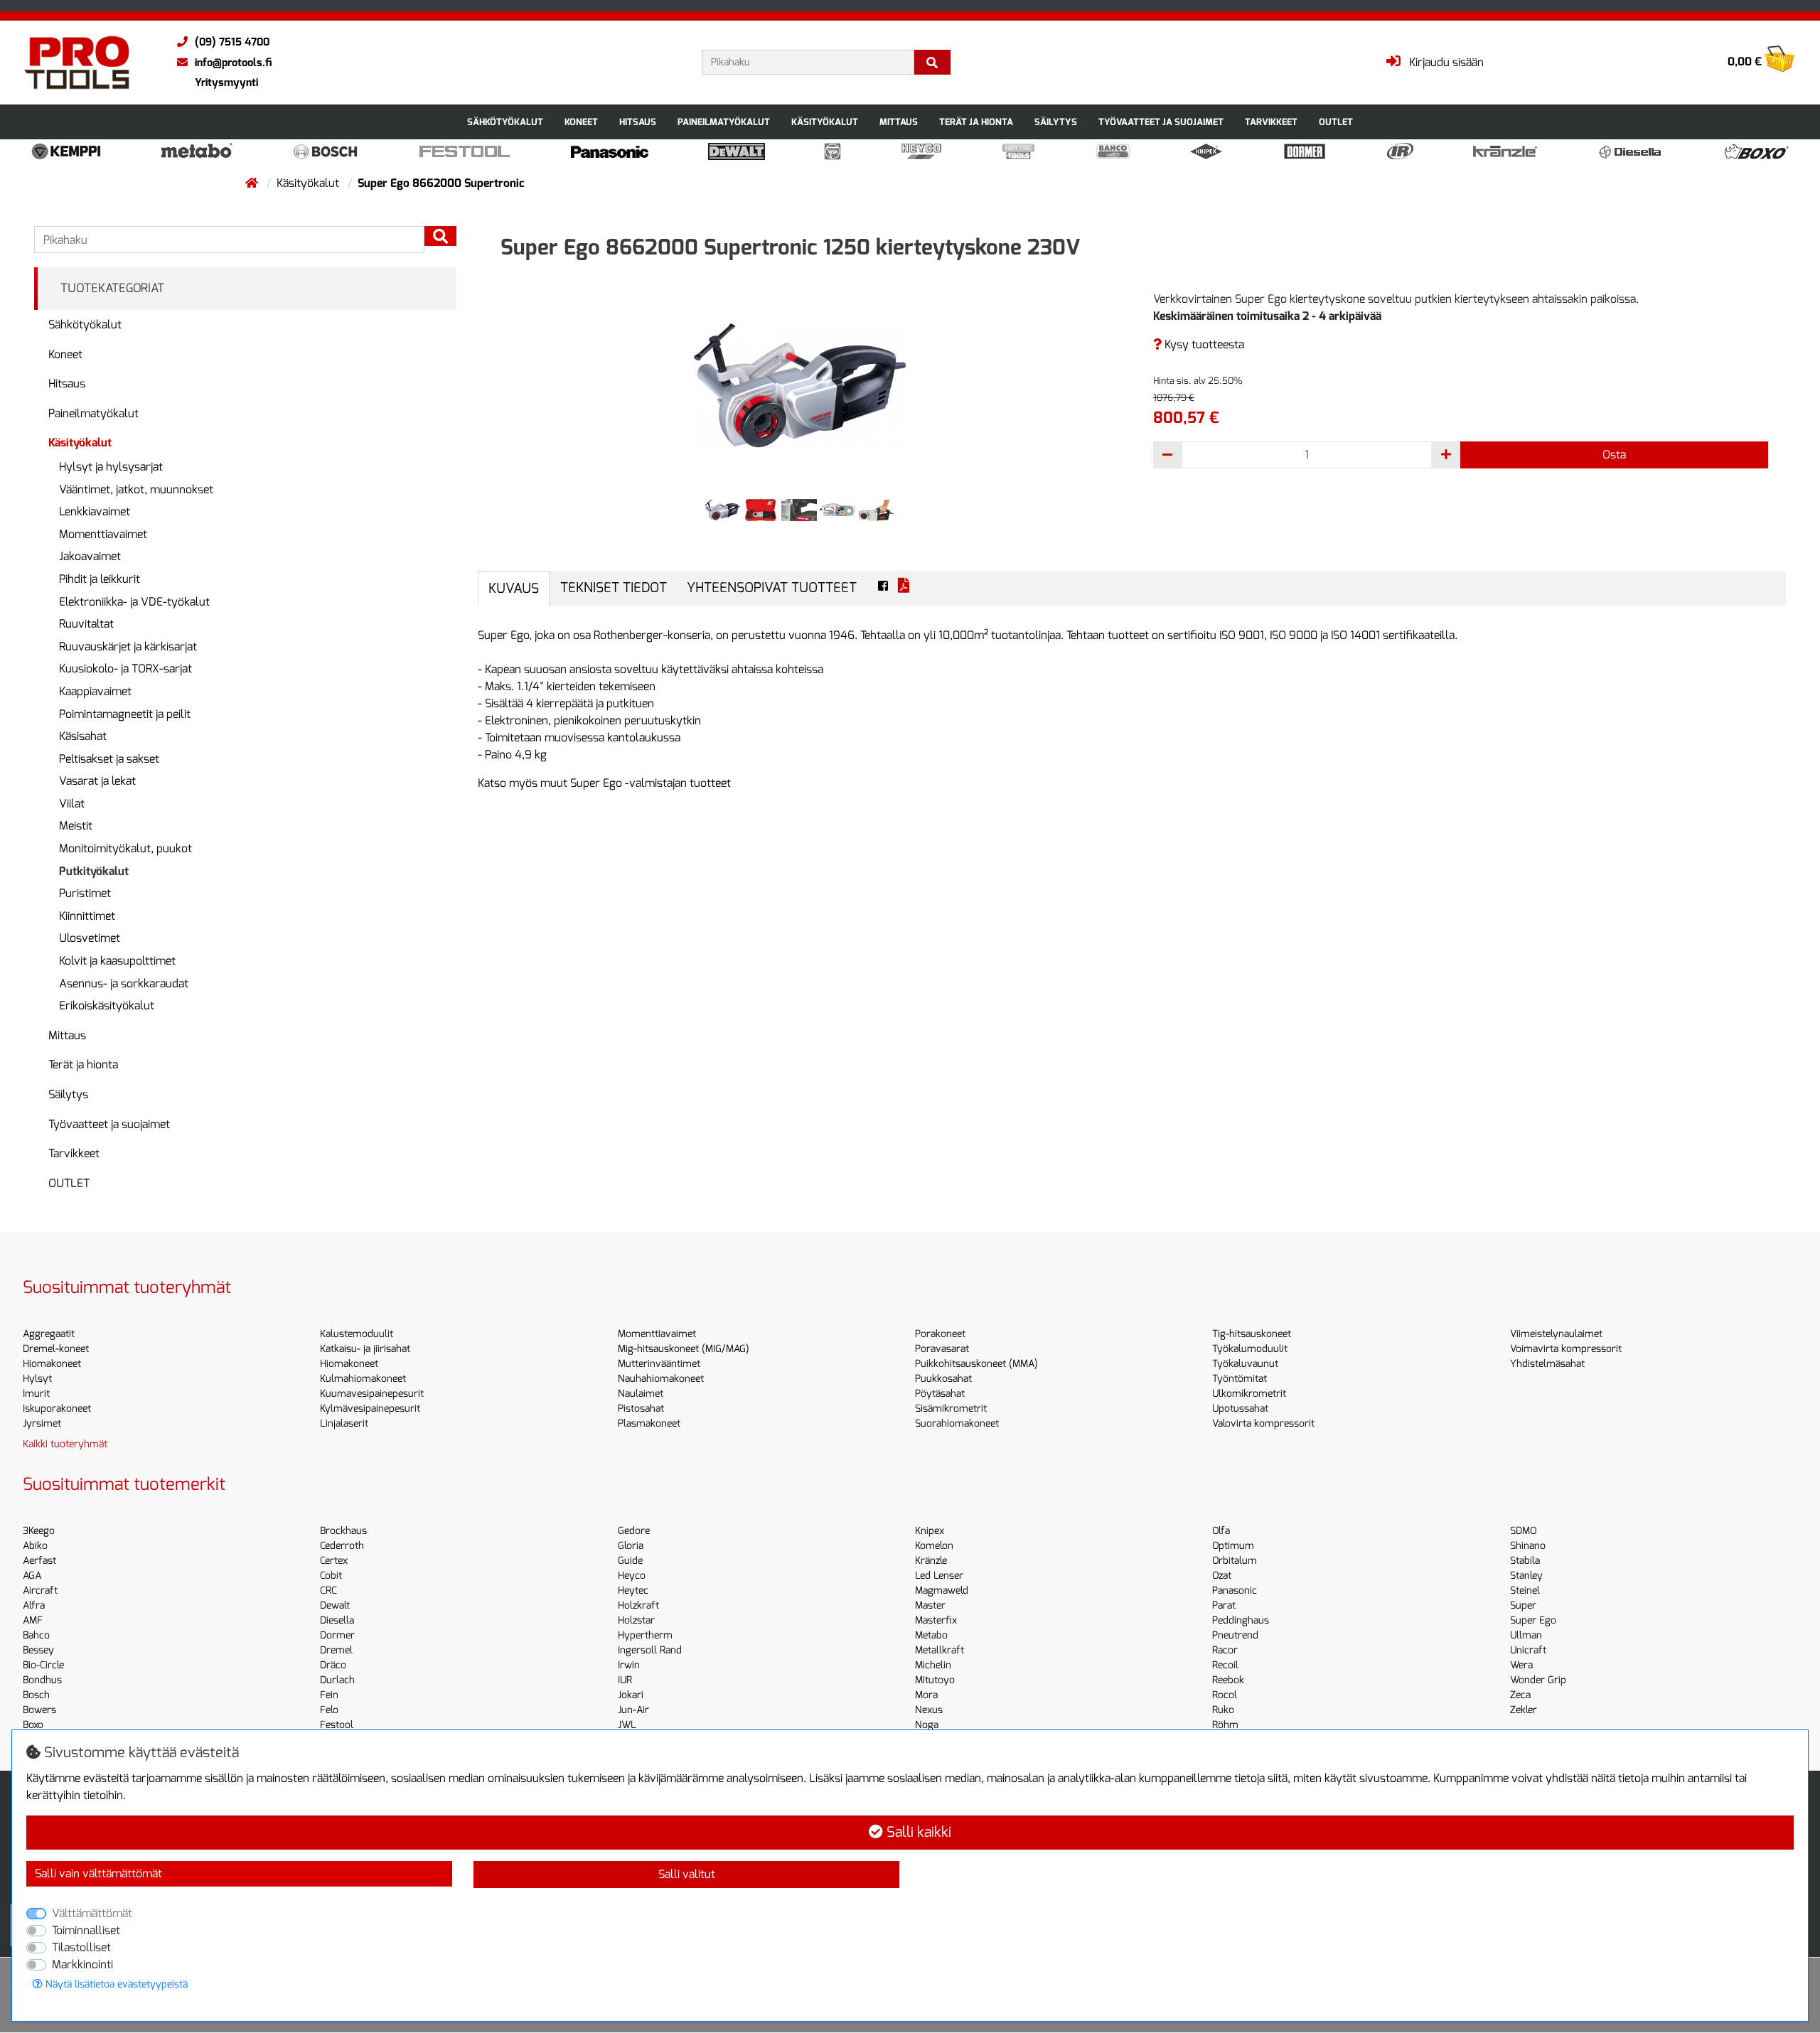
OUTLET (1336, 122)
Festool (337, 1725)
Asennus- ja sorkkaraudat (124, 983)
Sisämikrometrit (951, 1409)
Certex (334, 1561)
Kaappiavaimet (95, 691)
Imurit (36, 1394)
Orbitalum (1235, 1561)
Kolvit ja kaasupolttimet (117, 961)
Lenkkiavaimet (95, 511)
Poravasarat (942, 1349)
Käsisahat (83, 736)
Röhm (1225, 1725)
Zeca (1520, 1695)
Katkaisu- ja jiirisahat (365, 1349)
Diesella (337, 1620)
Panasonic (1235, 1591)
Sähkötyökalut (505, 122)
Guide (630, 1561)
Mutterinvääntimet (659, 1364)
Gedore (634, 1531)
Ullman (1526, 1635)
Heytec (633, 1591)
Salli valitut (687, 1874)
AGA (32, 1576)
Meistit (76, 826)
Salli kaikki (917, 1832)
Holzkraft (638, 1605)
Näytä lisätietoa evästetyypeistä (115, 1984)
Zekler (1524, 1710)
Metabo (931, 1635)
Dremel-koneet (56, 1349)
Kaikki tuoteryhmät (65, 1444)
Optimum (1233, 1546)
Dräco (333, 1665)
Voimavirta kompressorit (1566, 1349)
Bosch (36, 1695)
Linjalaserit (344, 1423)
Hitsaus (638, 122)
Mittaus (899, 122)
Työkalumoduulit (1250, 1349)
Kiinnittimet (87, 916)
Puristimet (85, 893)
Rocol (1225, 1695)
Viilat (72, 804)
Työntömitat (1240, 1379)
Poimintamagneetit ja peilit (125, 714)
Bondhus (42, 1680)
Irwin (629, 1665)
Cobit (331, 1576)
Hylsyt (37, 1379)
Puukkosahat (943, 1379)
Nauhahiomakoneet (661, 1379)
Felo (329, 1710)
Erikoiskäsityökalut (107, 1005)
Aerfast (39, 1561)
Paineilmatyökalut (724, 122)
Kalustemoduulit (357, 1334)
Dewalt (335, 1605)
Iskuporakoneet (57, 1409)
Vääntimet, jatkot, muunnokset (136, 489)
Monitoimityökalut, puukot (125, 848)
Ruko (1223, 1710)
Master (930, 1605)
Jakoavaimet (90, 556)
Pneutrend (1235, 1635)
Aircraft (40, 1591)
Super (1523, 1605)
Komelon (934, 1546)
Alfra (34, 1605)
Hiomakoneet (52, 1364)
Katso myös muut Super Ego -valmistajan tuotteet (604, 783)
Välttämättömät (92, 1913)
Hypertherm (645, 1635)
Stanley (1526, 1576)
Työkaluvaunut (1245, 1364)
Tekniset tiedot (614, 588)
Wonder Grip (1538, 1680)
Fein (329, 1695)
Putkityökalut (94, 871)
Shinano (1528, 1546)
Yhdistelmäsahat (1547, 1364)
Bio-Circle (43, 1665)
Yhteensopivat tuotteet (772, 588)
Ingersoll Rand (650, 1650)
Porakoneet (940, 1334)
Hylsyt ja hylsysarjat (111, 467)
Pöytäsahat (940, 1394)
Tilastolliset (81, 1947)
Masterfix (936, 1620)
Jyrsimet (42, 1423)
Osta (1614, 455)
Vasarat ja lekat (97, 781)
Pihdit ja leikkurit (100, 579)
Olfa (1221, 1531)
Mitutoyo (935, 1680)
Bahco (36, 1635)
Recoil (1225, 1665)
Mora (926, 1695)
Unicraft (1528, 1650)
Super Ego (1533, 1620)
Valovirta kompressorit (1263, 1423)
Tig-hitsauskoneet (1252, 1334)
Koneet (581, 122)
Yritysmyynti (226, 82)
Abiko (35, 1546)
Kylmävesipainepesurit (370, 1409)
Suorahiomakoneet (957, 1423)
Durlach (337, 1680)
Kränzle (931, 1561)
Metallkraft (940, 1650)
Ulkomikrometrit (1249, 1394)
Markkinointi (82, 1964)
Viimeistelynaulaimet (1556, 1334)
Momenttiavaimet (103, 534)
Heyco (632, 1576)
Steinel (1525, 1591)
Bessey (38, 1650)
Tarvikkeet (1271, 122)
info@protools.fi (233, 63)
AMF (33, 1620)
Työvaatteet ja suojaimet (1161, 122)
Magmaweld (942, 1591)
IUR (625, 1680)
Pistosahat (641, 1409)
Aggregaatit (49, 1334)
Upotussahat (1240, 1409)
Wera (1521, 1665)
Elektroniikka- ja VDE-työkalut (134, 602)
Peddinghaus (1241, 1620)
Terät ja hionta (976, 122)
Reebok (1228, 1680)
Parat (1224, 1605)
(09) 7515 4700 (232, 42)
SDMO (1523, 1531)
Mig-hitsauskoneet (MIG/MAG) (684, 1349)
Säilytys (1056, 122)
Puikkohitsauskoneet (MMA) (976, 1364)
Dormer (337, 1635)
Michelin (933, 1665)
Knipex (930, 1531)
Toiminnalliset (86, 1930)
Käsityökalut (825, 122)
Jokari (631, 1695)
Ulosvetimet (90, 938)
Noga (927, 1725)
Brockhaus (343, 1531)
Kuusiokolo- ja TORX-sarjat (125, 669)
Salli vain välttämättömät (98, 1873)
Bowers (39, 1710)
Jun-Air (633, 1710)
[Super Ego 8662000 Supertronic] (799, 385)
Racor (1225, 1650)
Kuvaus (514, 588)
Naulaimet (641, 1394)
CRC (328, 1591)
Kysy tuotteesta (1203, 344)
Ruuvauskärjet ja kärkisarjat (128, 647)
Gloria (631, 1546)
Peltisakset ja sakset (109, 759)
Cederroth (342, 1546)
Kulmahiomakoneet (363, 1379)
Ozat (1222, 1576)
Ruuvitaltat (86, 624)
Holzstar (636, 1620)
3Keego (39, 1531)
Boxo (33, 1725)
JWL (627, 1725)
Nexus (929, 1710)
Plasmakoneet (649, 1423)
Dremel (336, 1650)
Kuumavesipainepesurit (372, 1394)
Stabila (1525, 1561)
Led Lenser (939, 1576)
